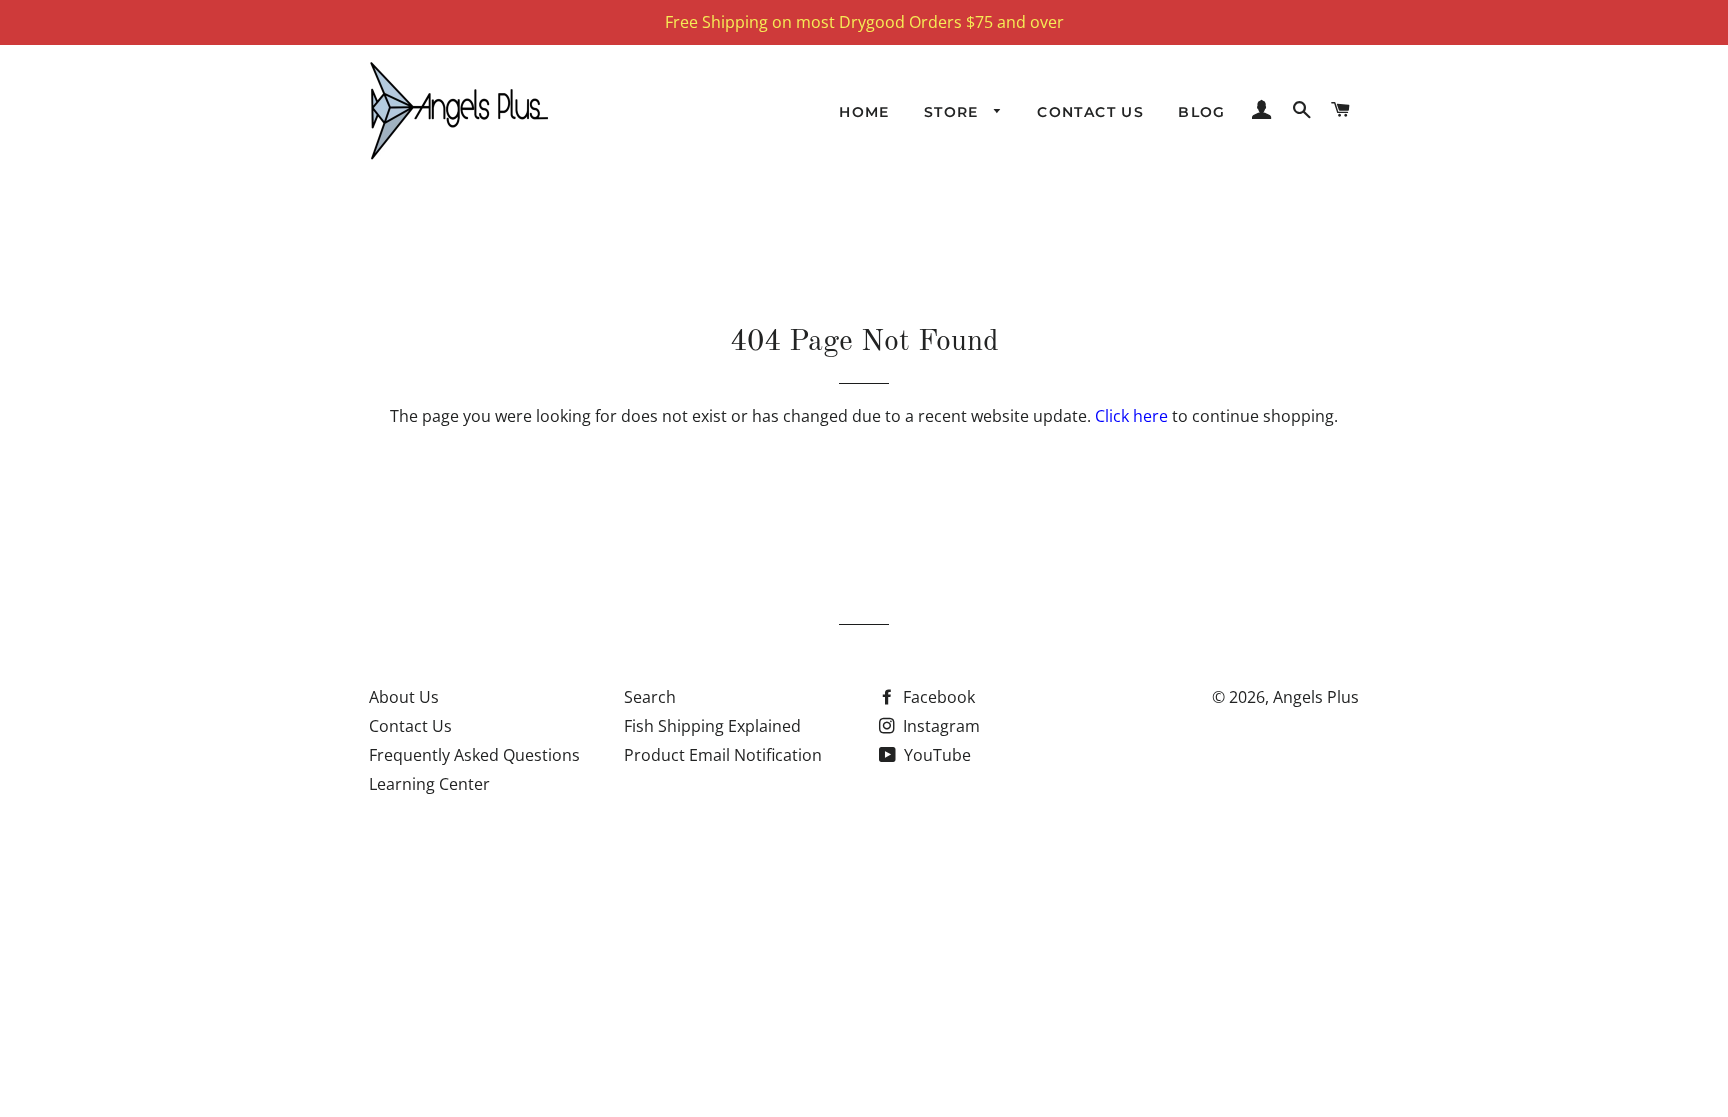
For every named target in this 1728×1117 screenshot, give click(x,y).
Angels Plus (1316, 697)
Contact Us (1090, 112)
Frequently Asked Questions (474, 755)
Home (864, 112)
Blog (1202, 112)
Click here (1131, 416)
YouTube (935, 755)
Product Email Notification (723, 755)
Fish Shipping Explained (712, 726)
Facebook (937, 697)
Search (650, 697)
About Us (404, 697)
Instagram (939, 726)
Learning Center (429, 784)
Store (954, 112)
